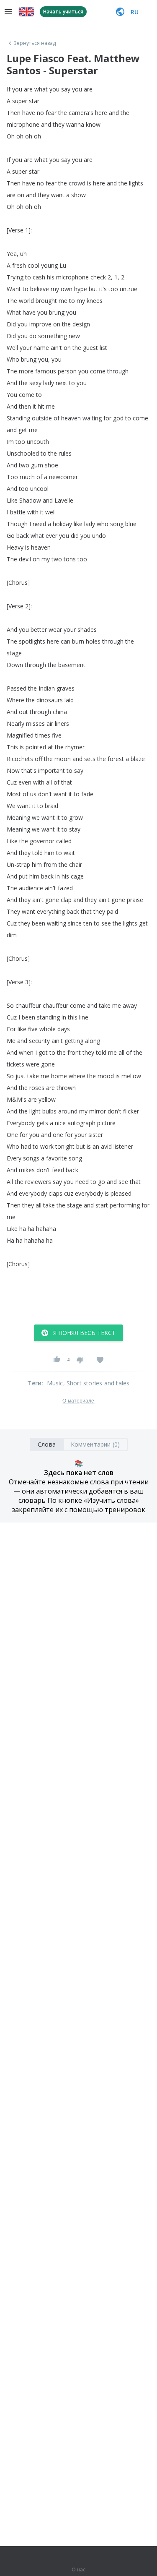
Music (55, 1383)
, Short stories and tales (97, 1383)
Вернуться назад (35, 43)
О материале (78, 1401)
